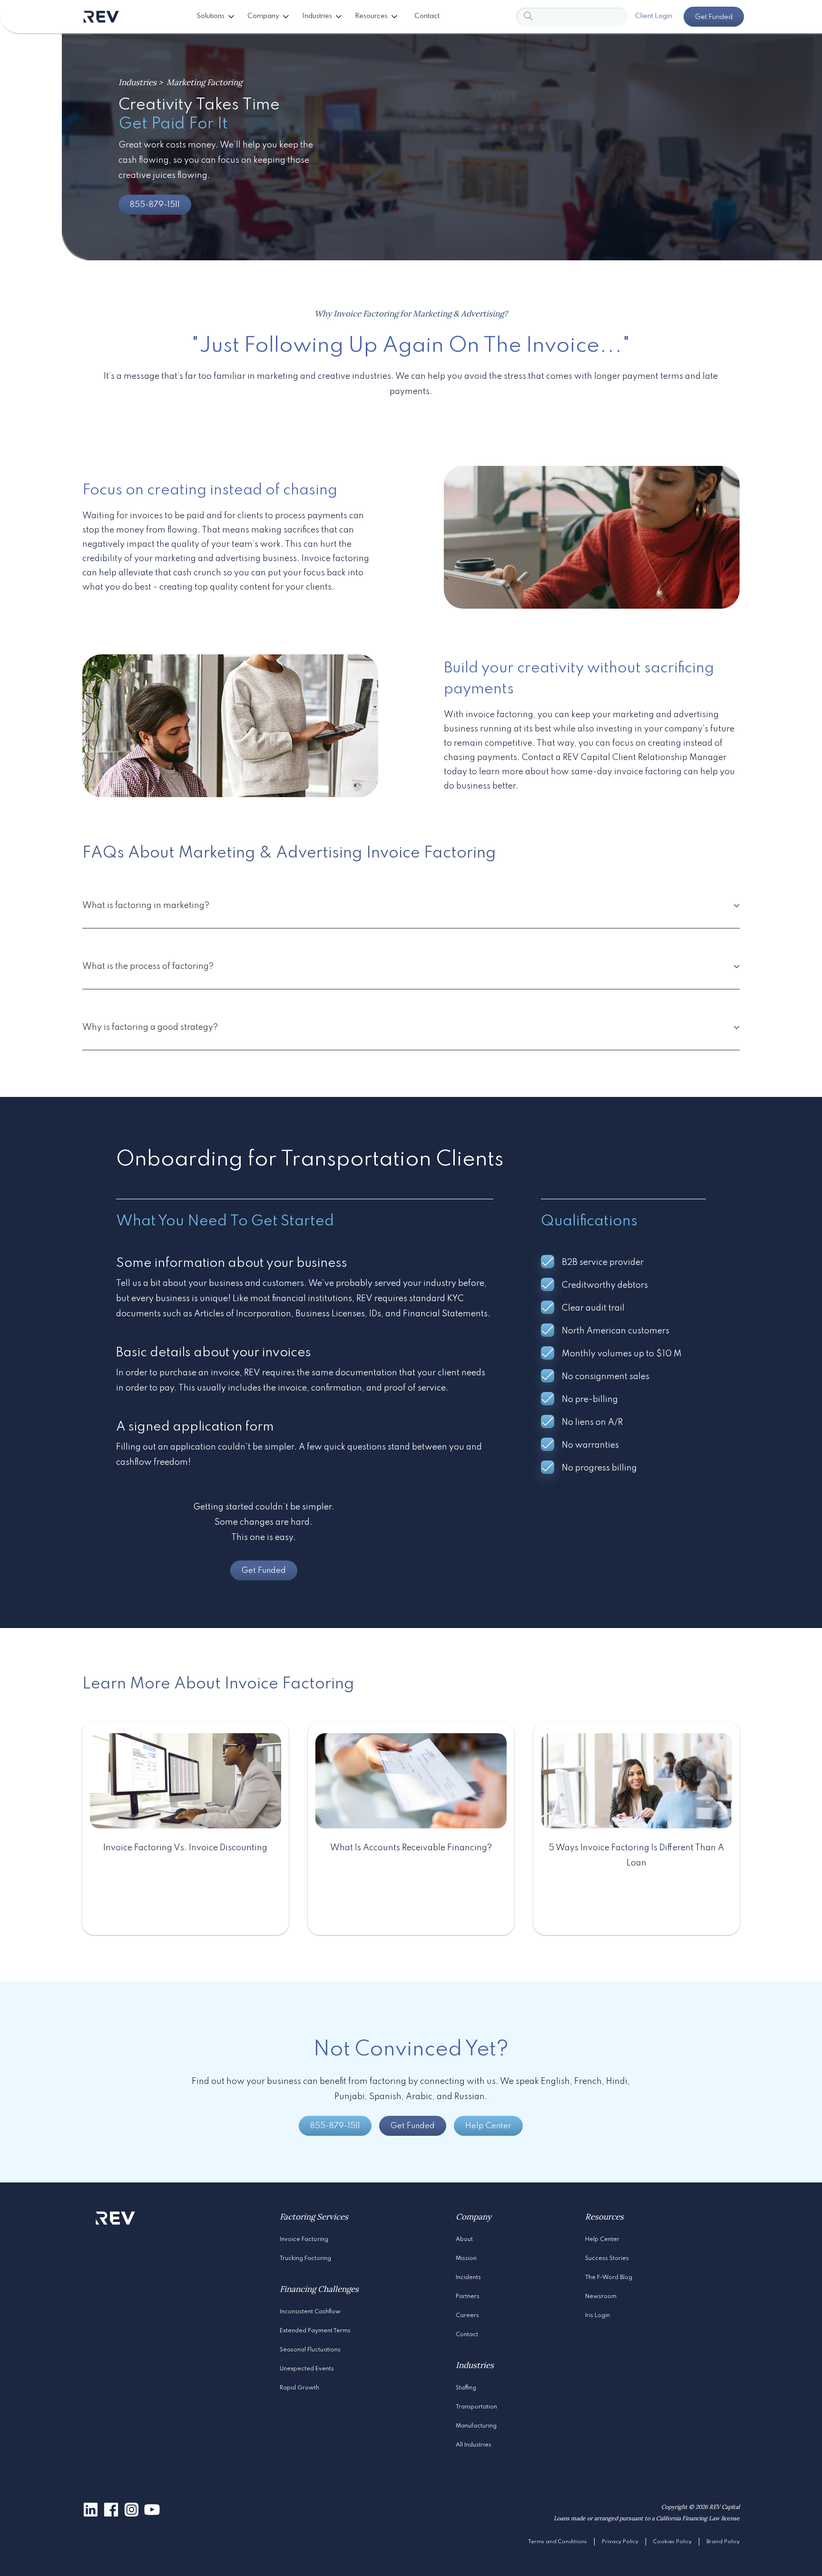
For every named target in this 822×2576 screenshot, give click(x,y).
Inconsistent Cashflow (310, 2312)
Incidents (468, 2278)
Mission (466, 2259)
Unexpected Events (307, 2369)
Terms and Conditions (558, 2542)
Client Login (654, 16)
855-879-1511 (155, 205)
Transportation (476, 2407)
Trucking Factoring (305, 2259)
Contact (467, 2335)
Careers (467, 2316)
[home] (101, 17)
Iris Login (597, 2316)
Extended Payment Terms (315, 2331)
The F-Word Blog (609, 2278)
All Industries (474, 2445)
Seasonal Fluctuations (310, 2350)
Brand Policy (723, 2542)
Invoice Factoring (304, 2240)
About (464, 2240)
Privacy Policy (620, 2542)
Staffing (466, 2388)
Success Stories (607, 2259)
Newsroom (601, 2297)
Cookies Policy (672, 2542)
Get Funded (714, 17)
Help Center (488, 2126)
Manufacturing (476, 2426)
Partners (468, 2297)
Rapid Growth (299, 2388)
